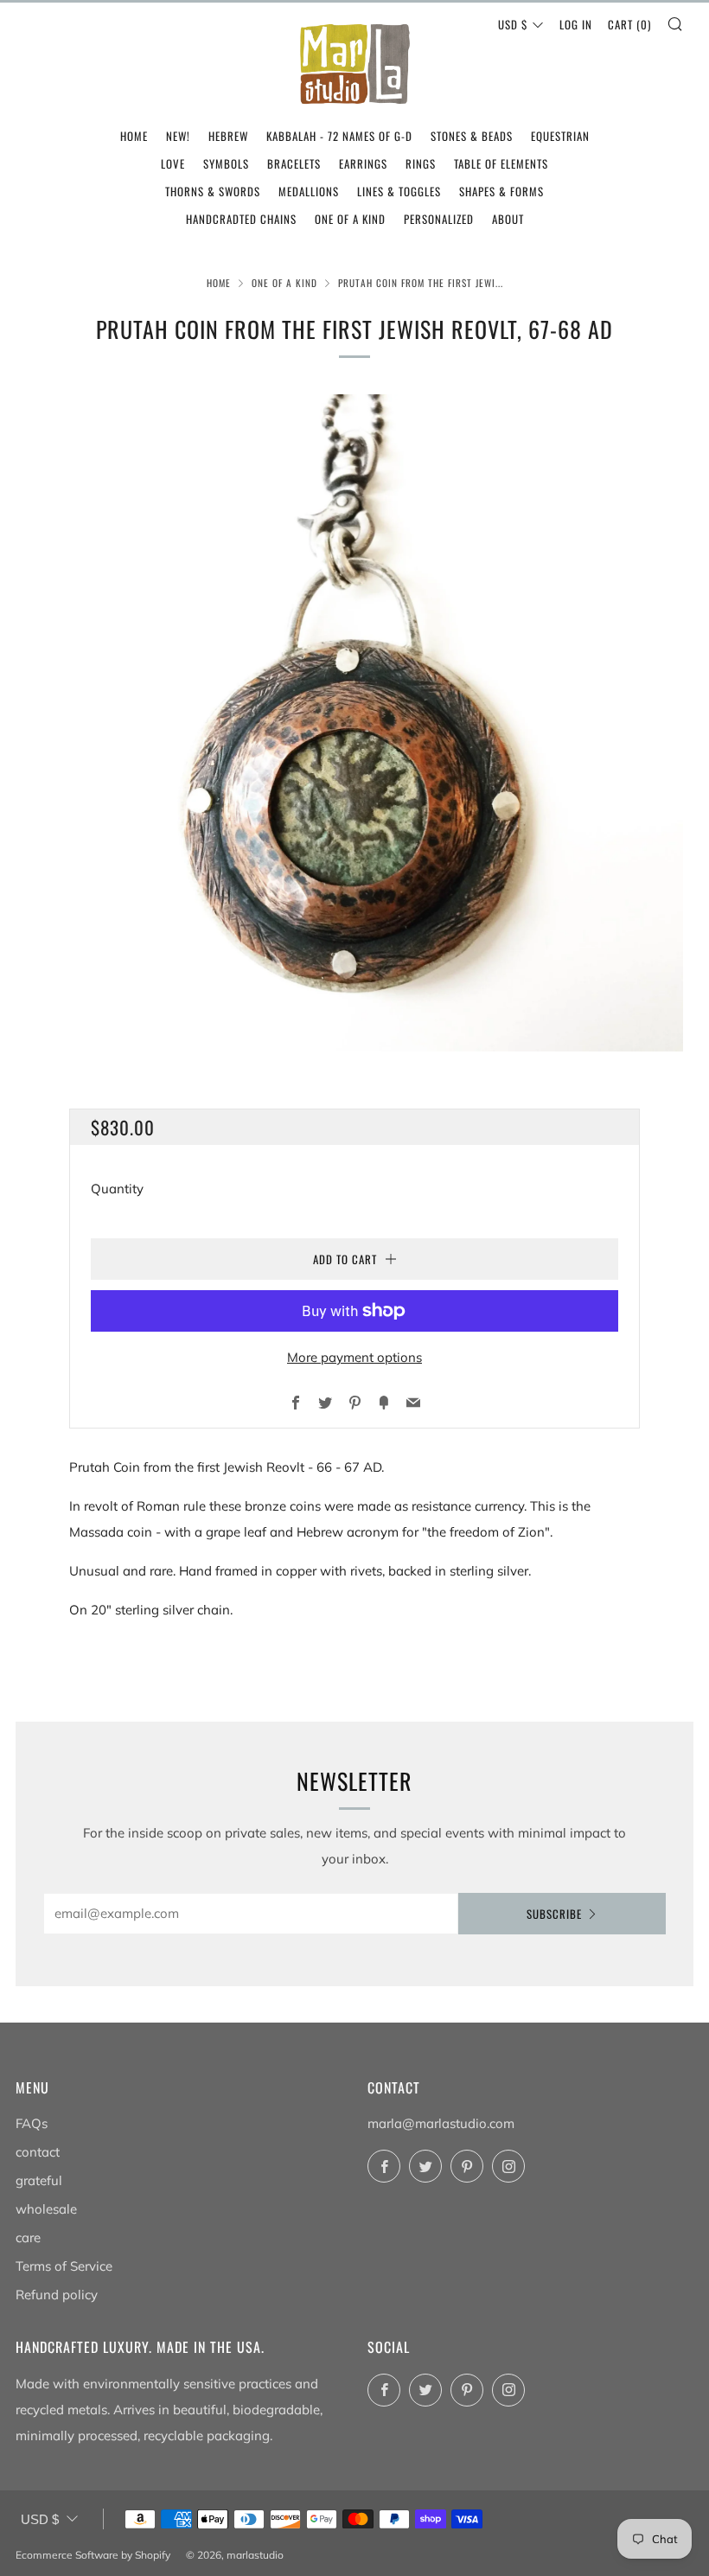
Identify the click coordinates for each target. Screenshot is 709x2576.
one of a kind (350, 219)
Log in (576, 24)
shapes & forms (501, 191)
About (508, 219)
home (134, 136)
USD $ (513, 24)
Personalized (439, 219)
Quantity (117, 1189)
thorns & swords (213, 191)
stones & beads (472, 136)
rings (421, 163)
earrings (363, 163)
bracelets (294, 163)
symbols (226, 163)
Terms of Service (64, 2266)
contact (38, 2152)
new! (178, 136)
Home (219, 283)
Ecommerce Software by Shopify (93, 2555)
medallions (309, 191)
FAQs (32, 2123)
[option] (354, 723)
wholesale (46, 2209)
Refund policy (57, 2295)
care (28, 2237)
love (173, 163)
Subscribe (554, 1914)
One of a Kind (284, 283)
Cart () (629, 24)
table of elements (501, 163)
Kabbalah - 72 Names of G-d (339, 136)
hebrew (228, 136)
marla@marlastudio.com (441, 2123)
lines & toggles (399, 191)
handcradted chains (241, 219)
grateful (39, 2180)
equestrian (560, 136)
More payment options (354, 1357)
